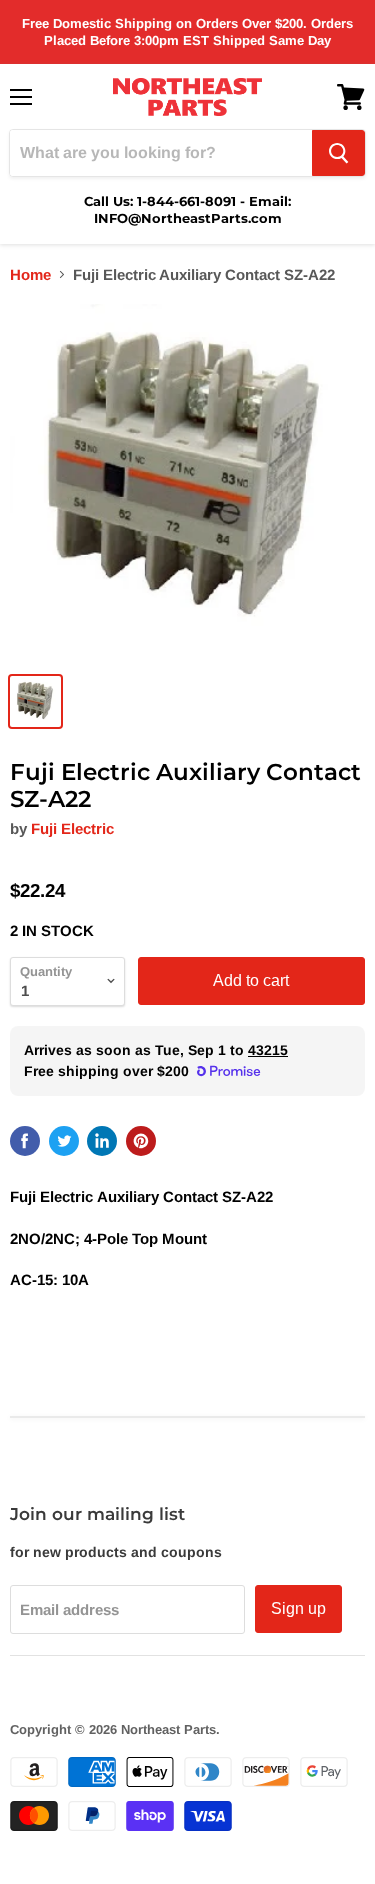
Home (30, 274)
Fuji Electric (72, 828)
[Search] (338, 153)
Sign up (298, 1608)
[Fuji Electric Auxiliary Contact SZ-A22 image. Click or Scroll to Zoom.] (187, 481)
